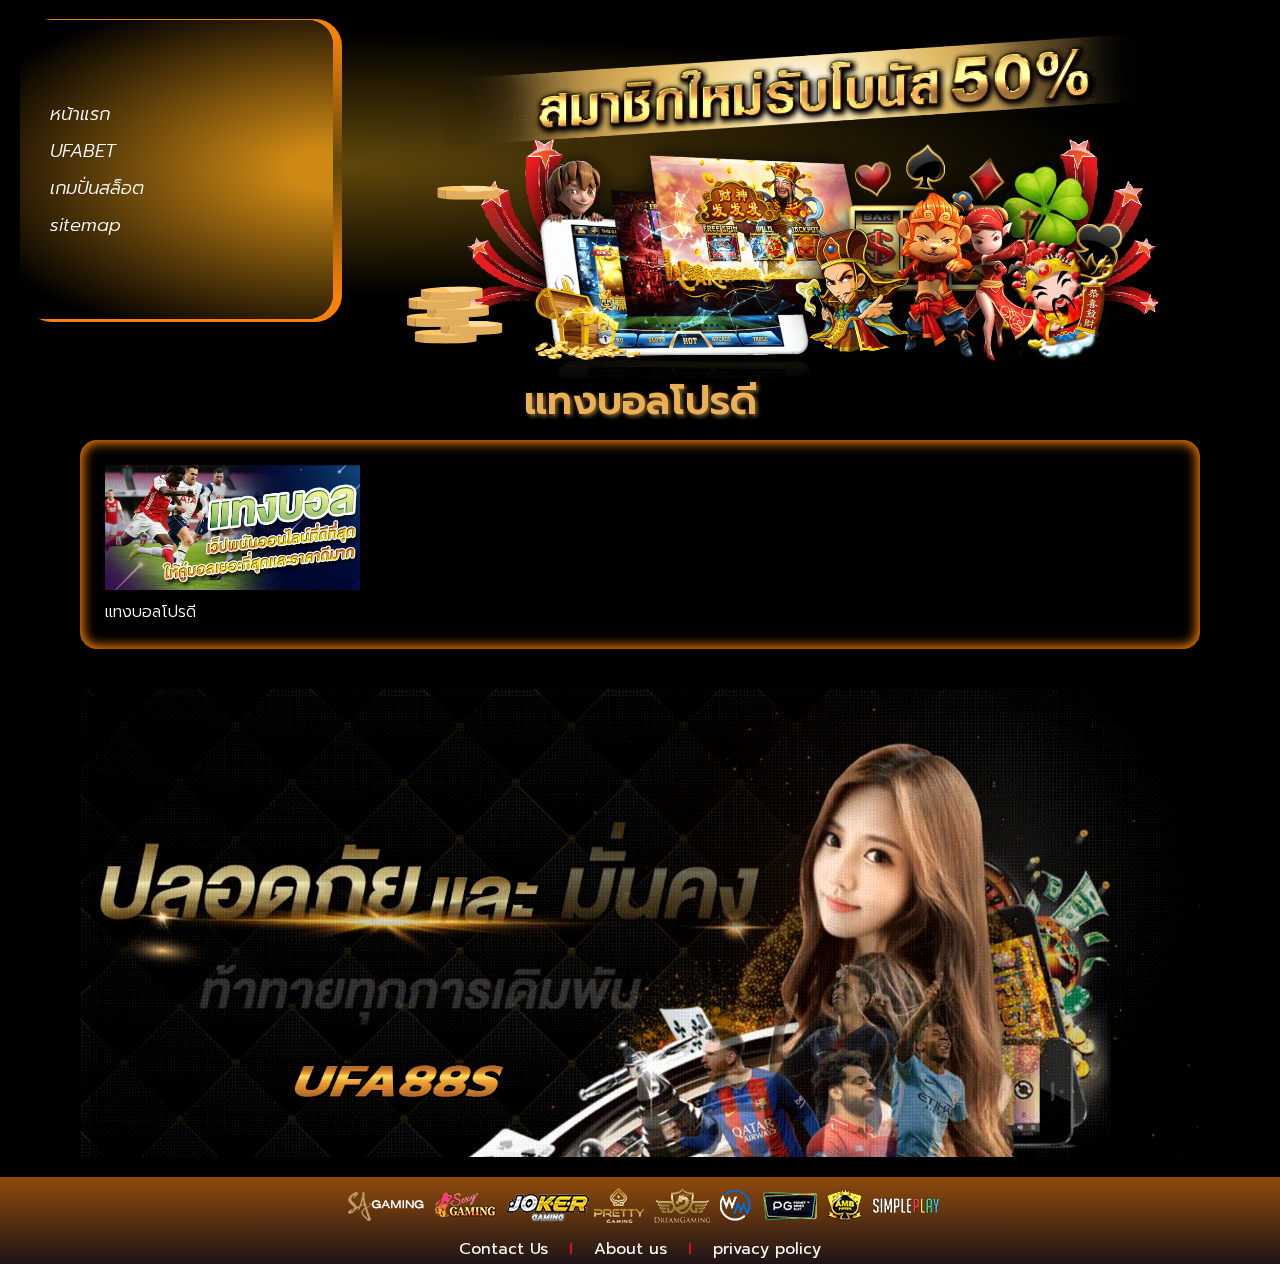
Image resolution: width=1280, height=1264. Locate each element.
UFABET (83, 151)
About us (630, 1249)
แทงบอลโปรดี (150, 612)
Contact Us (503, 1249)
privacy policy (767, 1249)
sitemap (85, 225)
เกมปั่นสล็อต (97, 188)
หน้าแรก (80, 114)
